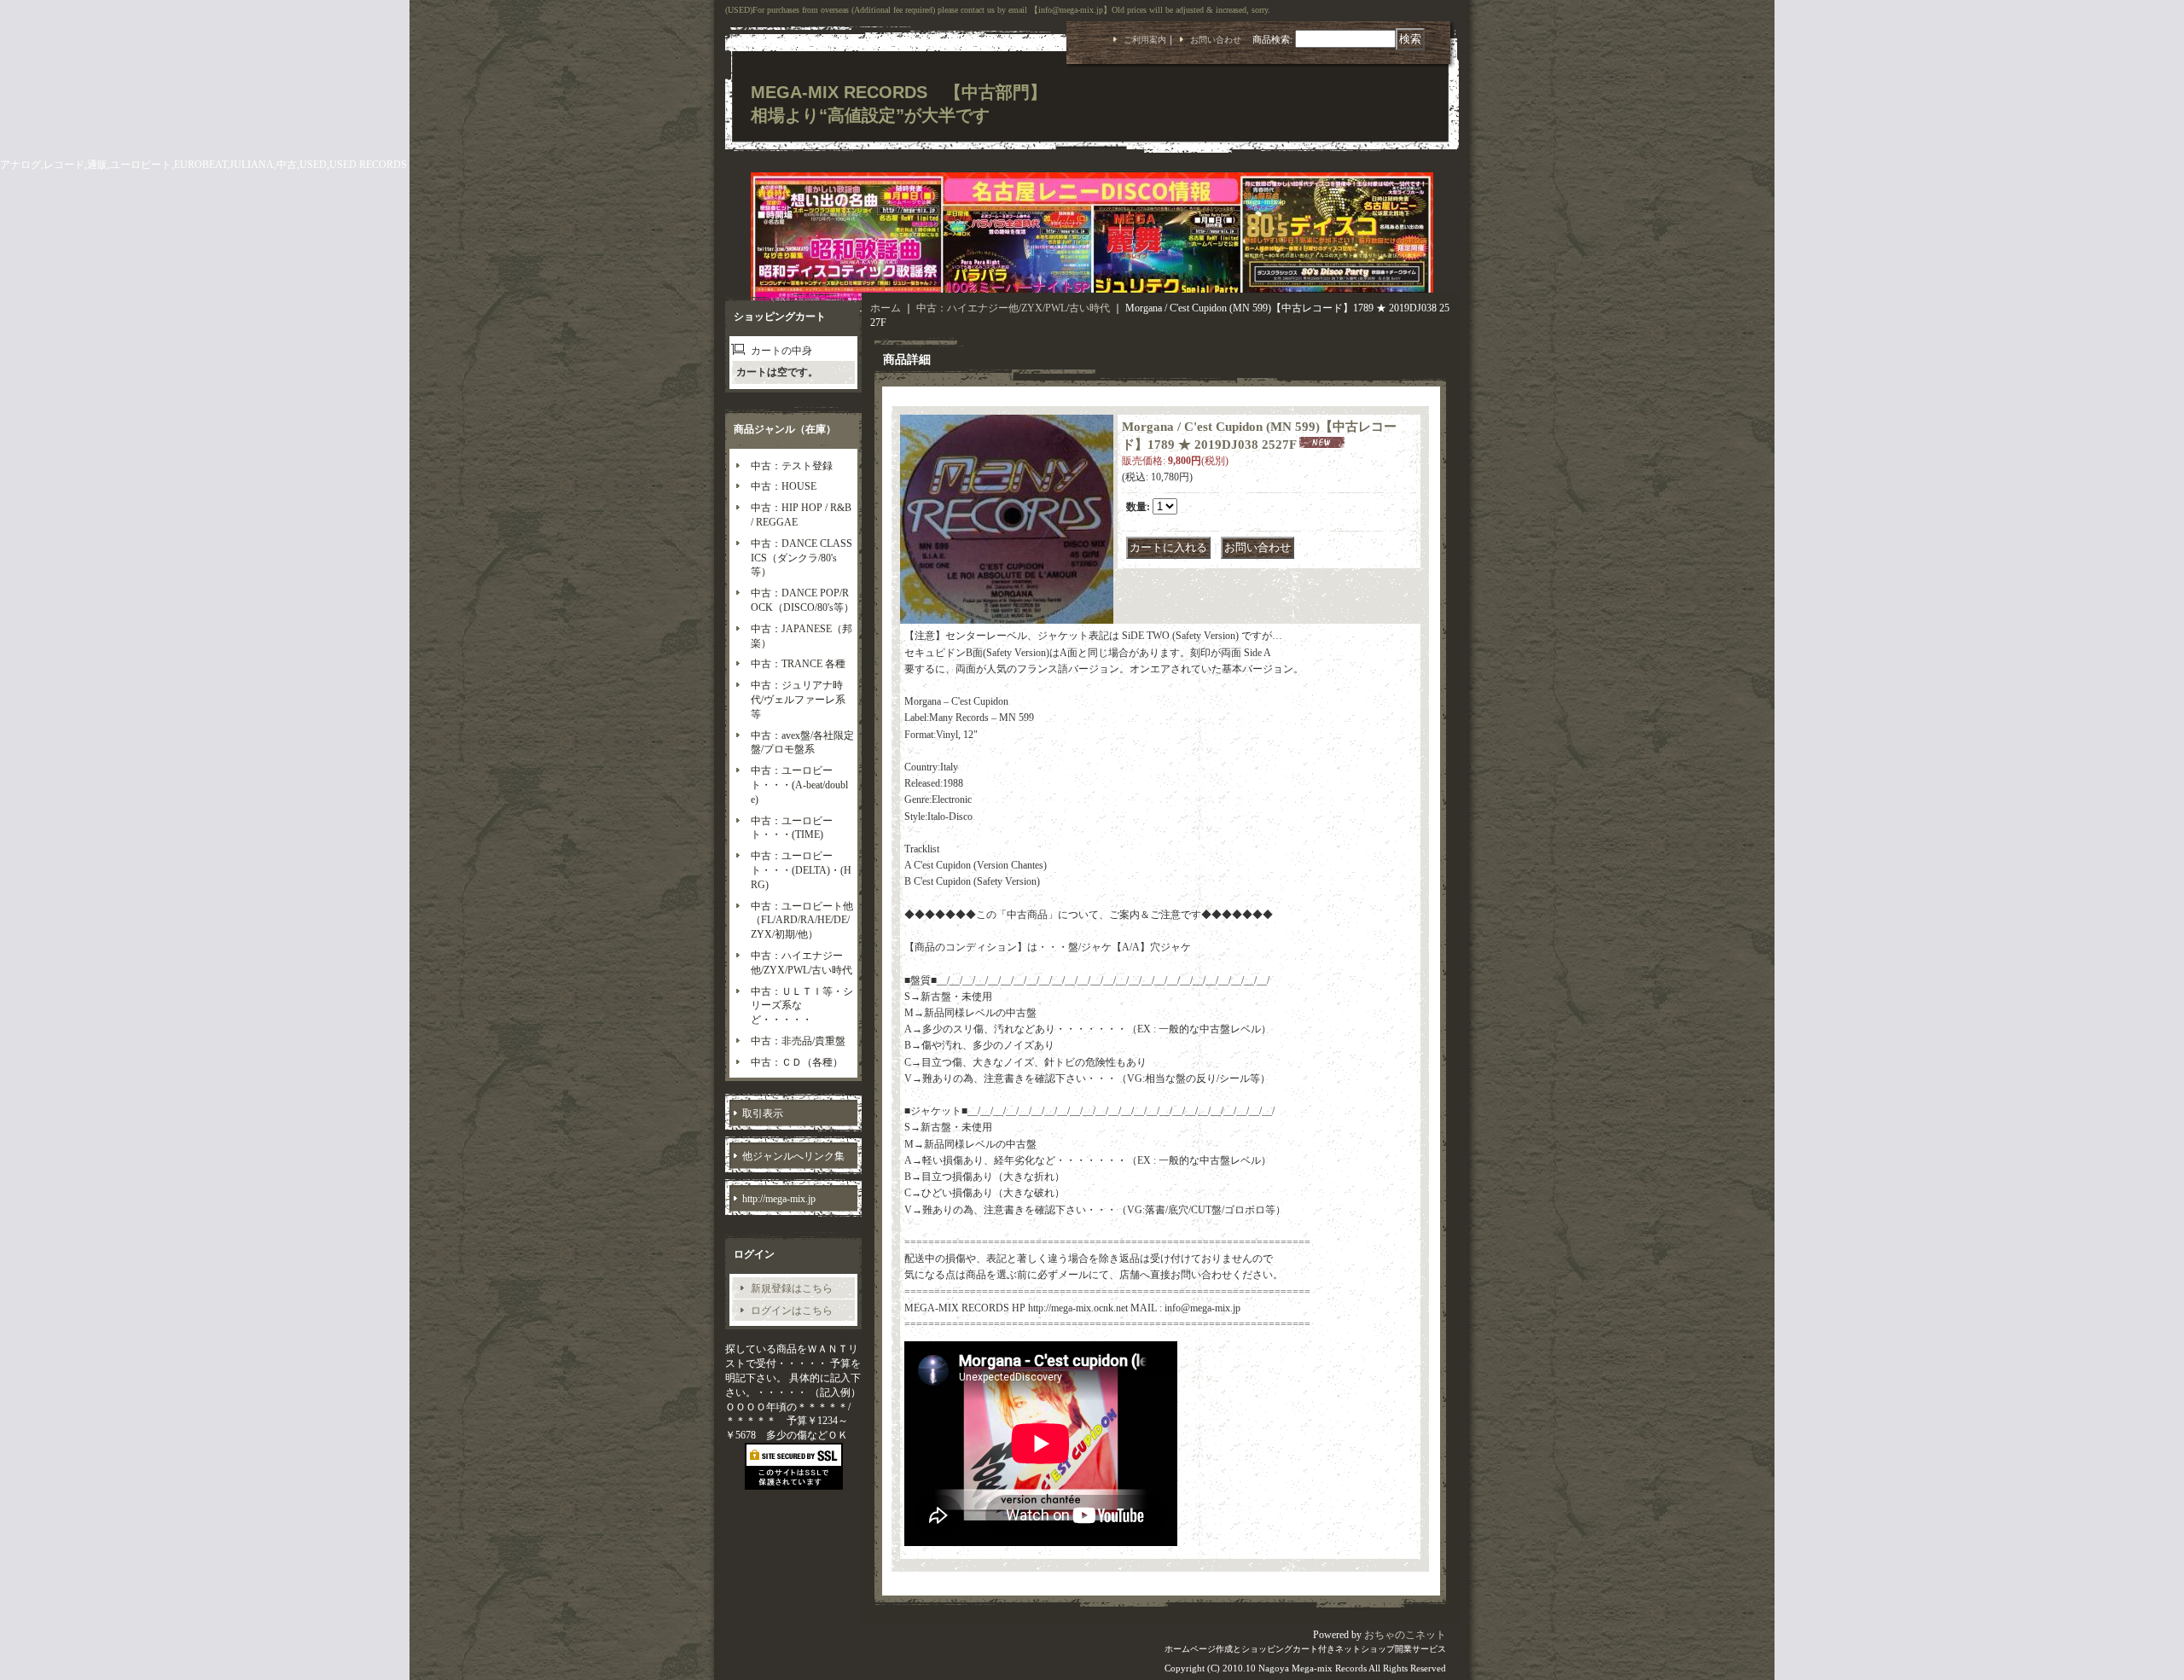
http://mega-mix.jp (779, 1199)
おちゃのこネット (1405, 1635)
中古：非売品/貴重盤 (798, 1041)
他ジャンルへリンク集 (793, 1156)
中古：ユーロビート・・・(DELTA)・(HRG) (801, 870)
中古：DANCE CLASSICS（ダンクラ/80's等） (802, 558)
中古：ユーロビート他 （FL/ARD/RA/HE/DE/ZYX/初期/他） (807, 921)
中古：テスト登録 (792, 466)
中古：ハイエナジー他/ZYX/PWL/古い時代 (1013, 308)
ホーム (886, 308)
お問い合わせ (1216, 40)
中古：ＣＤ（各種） (797, 1062)
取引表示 (763, 1113)
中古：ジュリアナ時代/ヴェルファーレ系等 (798, 700)
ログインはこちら (792, 1311)
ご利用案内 (1145, 40)
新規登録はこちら (792, 1288)
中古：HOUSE (784, 486)
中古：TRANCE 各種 (798, 664)
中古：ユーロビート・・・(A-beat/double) (799, 785)
